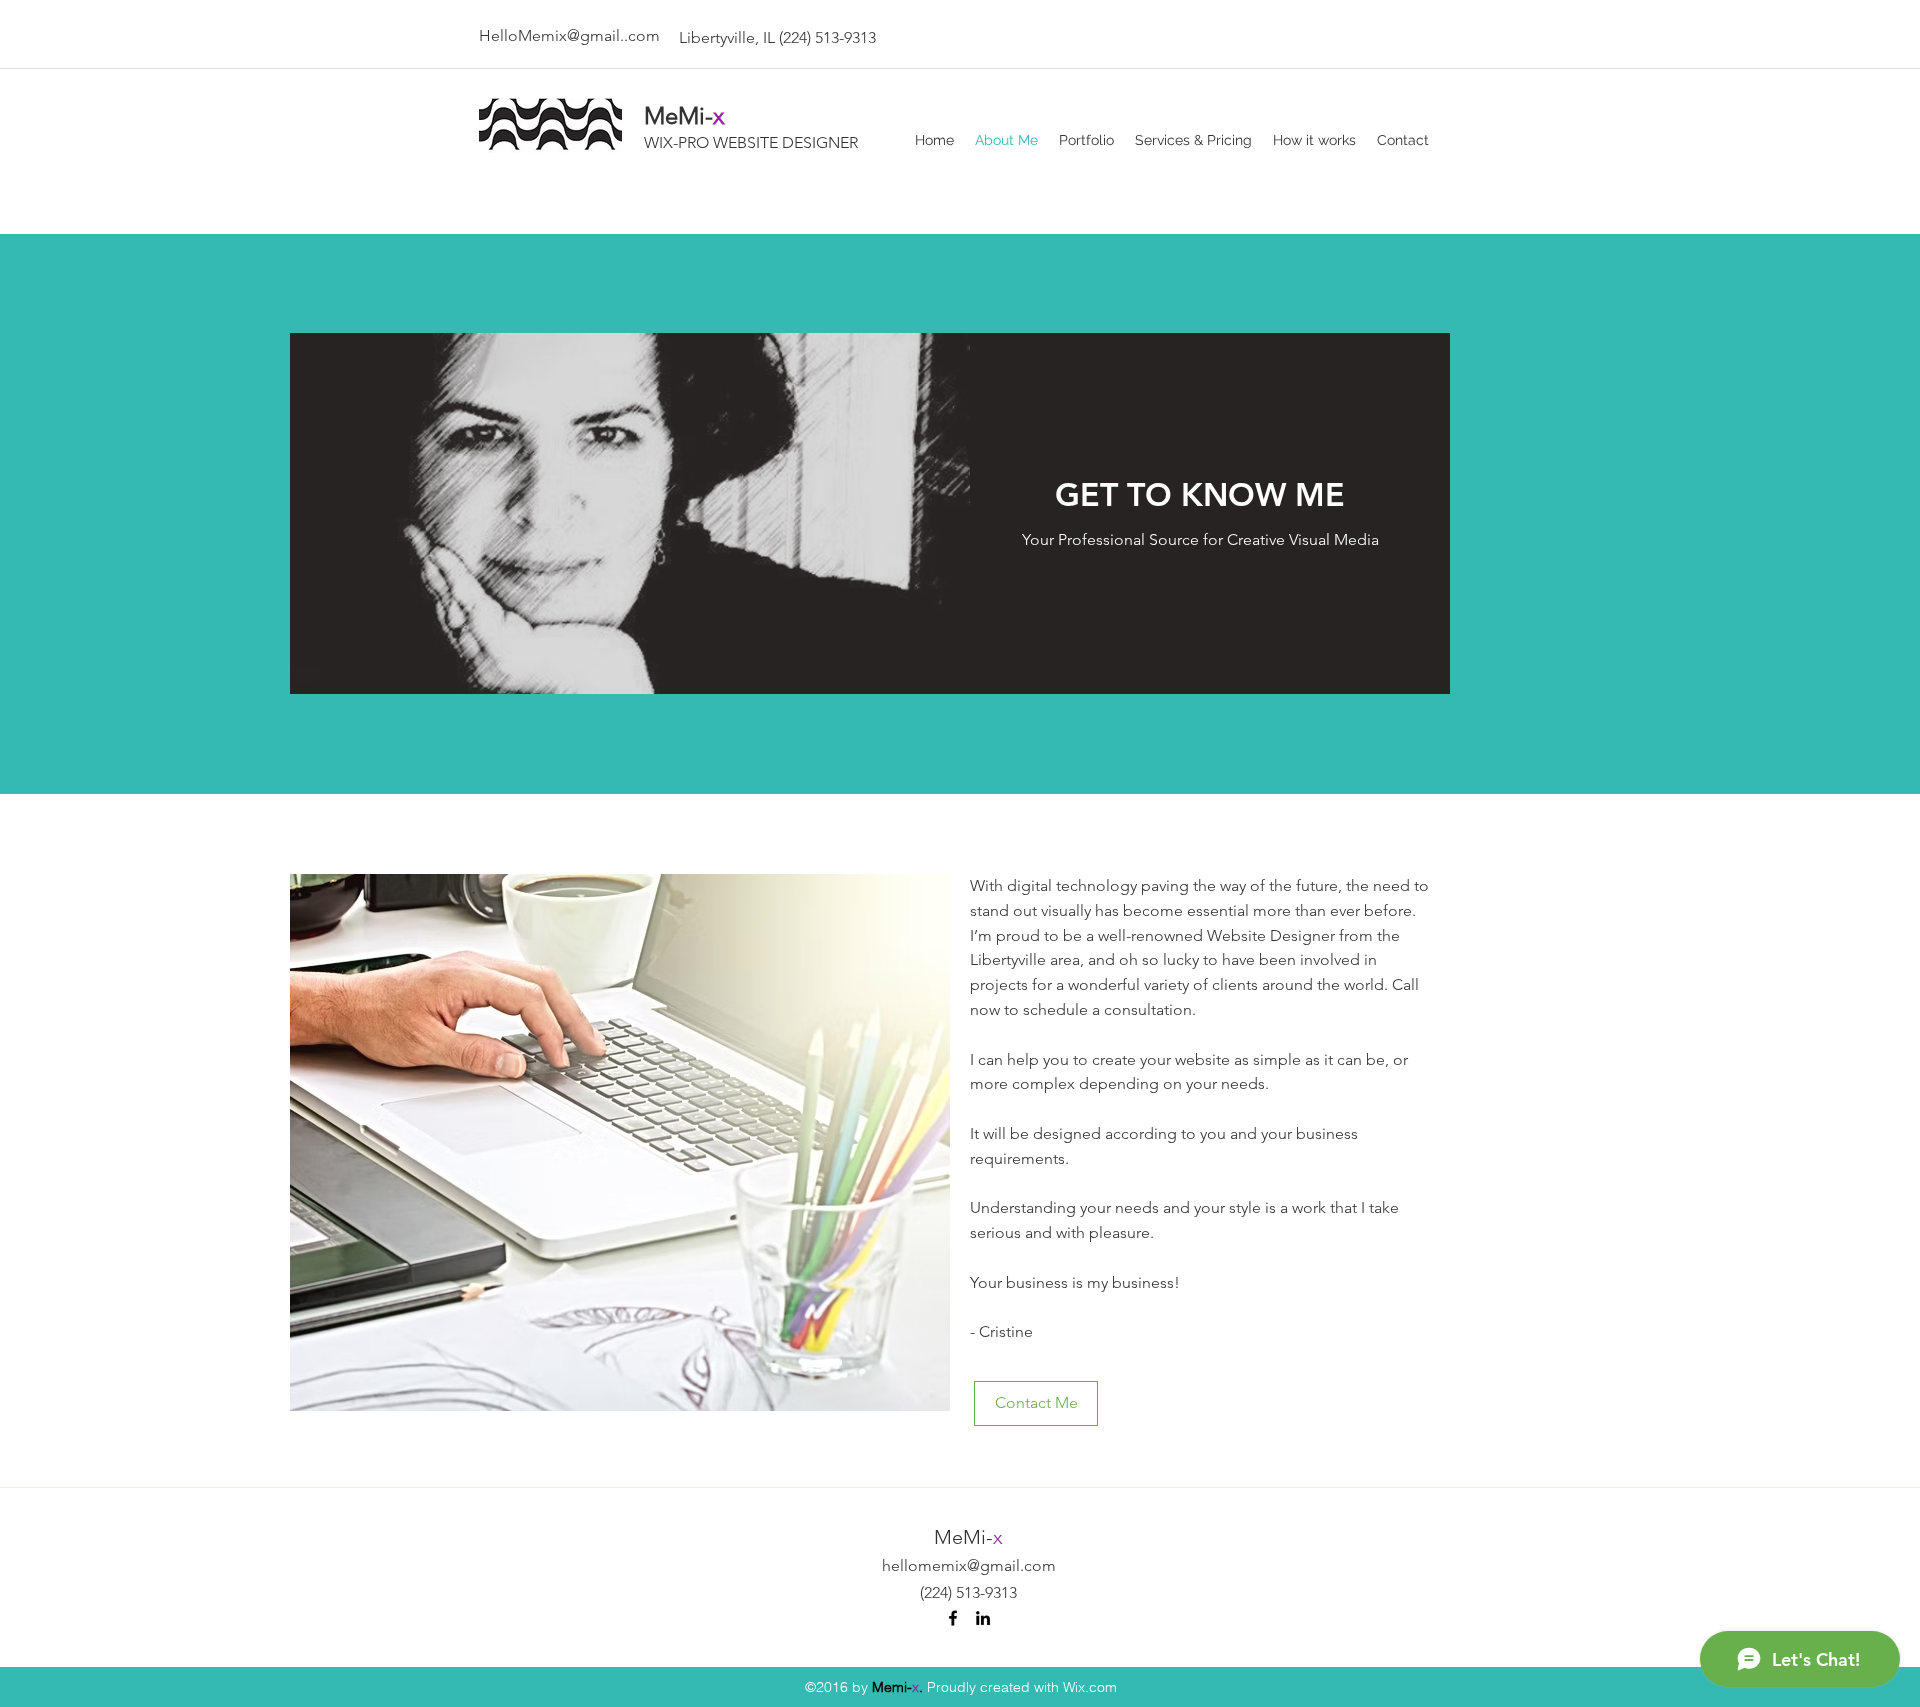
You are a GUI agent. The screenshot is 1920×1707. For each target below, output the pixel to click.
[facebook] (953, 1618)
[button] (620, 1142)
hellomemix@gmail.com (969, 1565)
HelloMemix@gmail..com (569, 35)
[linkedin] (983, 1618)
